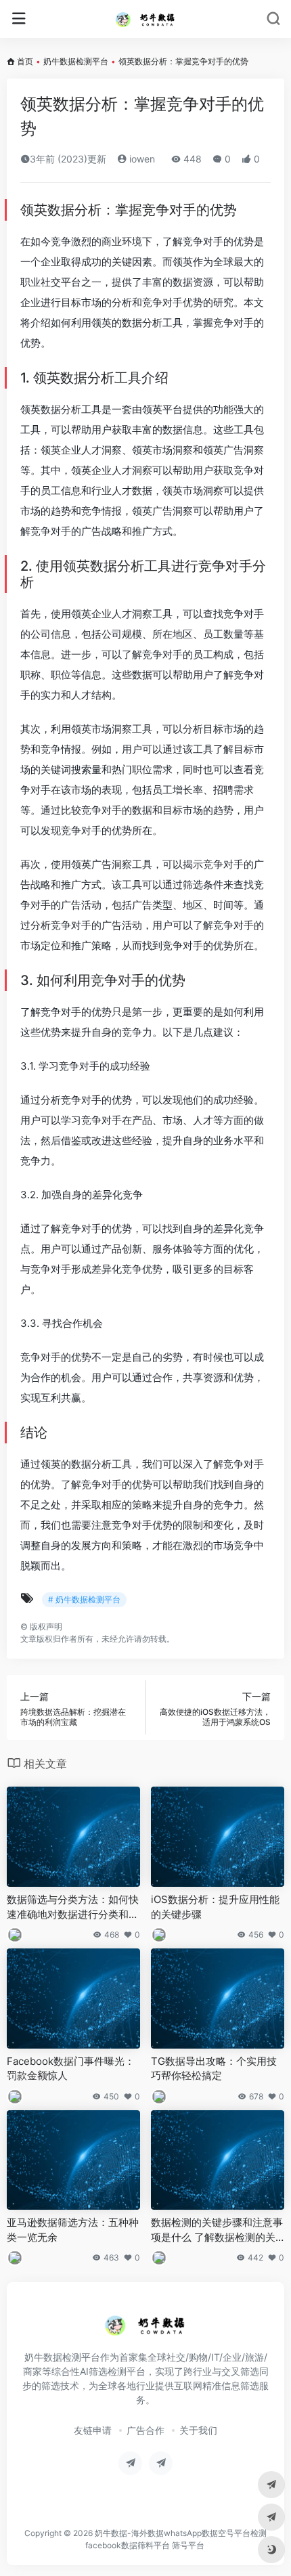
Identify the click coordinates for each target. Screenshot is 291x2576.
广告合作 (145, 2430)
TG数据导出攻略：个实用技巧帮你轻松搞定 (214, 2068)
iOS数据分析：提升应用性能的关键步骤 (215, 1906)
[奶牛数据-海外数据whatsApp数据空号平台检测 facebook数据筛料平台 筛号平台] (145, 19)
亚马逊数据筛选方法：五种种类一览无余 (73, 2229)
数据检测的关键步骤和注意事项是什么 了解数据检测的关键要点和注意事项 (217, 2230)
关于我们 (198, 2430)
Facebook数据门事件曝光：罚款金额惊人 (71, 2068)
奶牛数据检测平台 (76, 61)
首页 (25, 61)
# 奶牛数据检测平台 (84, 1599)
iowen (141, 159)
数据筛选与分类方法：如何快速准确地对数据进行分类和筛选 (73, 1907)
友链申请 (93, 2430)
